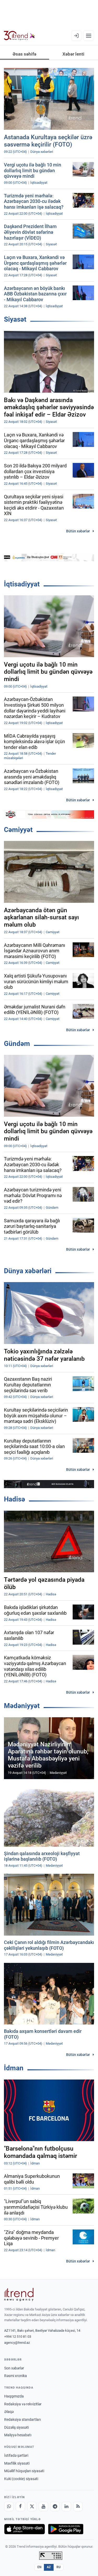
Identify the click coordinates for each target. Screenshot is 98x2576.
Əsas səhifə (24, 54)
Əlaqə (9, 2412)
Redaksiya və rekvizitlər (23, 2404)
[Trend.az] (19, 36)
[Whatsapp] (9, 2507)
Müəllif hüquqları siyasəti (24, 2471)
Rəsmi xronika (16, 2376)
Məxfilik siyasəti (17, 2463)
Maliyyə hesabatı (18, 2435)
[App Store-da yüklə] (25, 2529)
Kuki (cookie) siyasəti (21, 2479)
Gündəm (17, 1044)
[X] (32, 2507)
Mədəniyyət (22, 1706)
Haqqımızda (14, 2396)
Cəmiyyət (18, 830)
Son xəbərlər (14, 2368)
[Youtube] (43, 2507)
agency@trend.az (17, 2343)
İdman (14, 2068)
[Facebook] (20, 2507)
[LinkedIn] (66, 2507)
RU (59, 2567)
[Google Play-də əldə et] (66, 2529)
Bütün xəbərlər (78, 531)
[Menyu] (89, 36)
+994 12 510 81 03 (18, 2337)
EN (39, 2567)
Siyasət (15, 319)
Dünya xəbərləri (28, 1271)
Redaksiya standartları (22, 2420)
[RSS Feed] (78, 2507)
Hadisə (15, 1499)
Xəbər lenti (73, 54)
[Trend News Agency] (19, 2294)
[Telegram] (55, 2507)
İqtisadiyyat (22, 584)
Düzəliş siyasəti (16, 2427)
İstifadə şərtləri (16, 2455)
